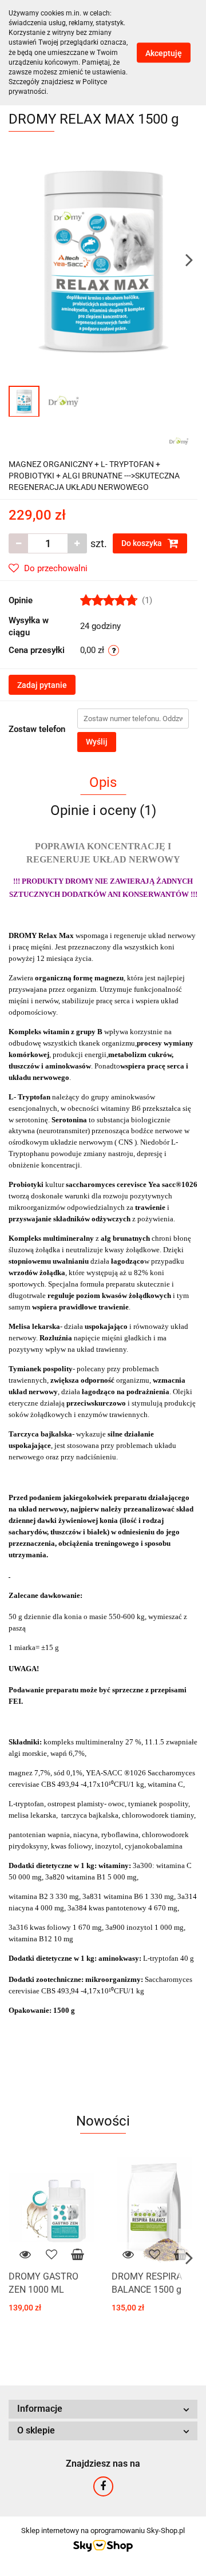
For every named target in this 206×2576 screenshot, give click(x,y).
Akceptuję (164, 53)
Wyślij (97, 742)
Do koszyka (142, 543)
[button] (103, 2409)
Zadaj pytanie (42, 685)
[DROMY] (179, 440)
